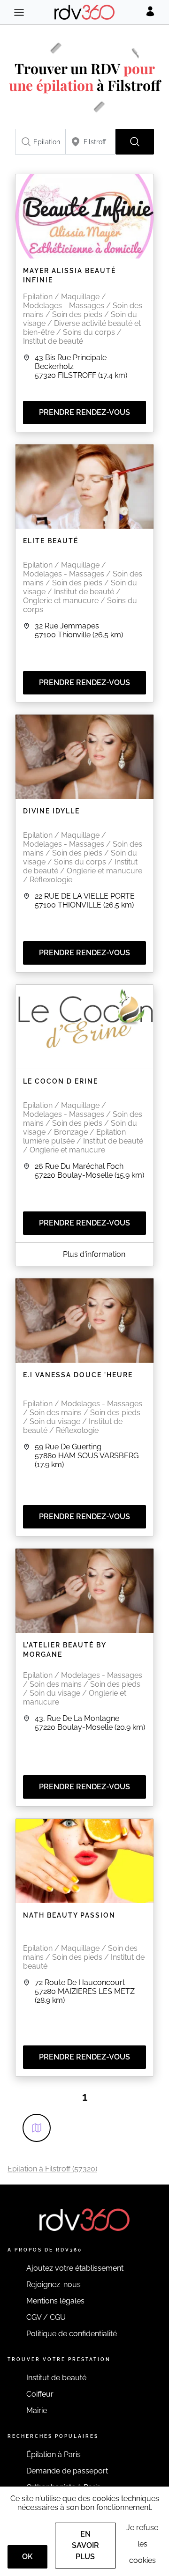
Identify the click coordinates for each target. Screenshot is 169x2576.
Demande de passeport (67, 2471)
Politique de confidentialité (72, 2334)
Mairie (37, 2410)
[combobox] (40, 142)
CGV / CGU (46, 2317)
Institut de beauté (56, 2378)
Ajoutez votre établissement (75, 2268)
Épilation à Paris (54, 2454)
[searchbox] (40, 142)
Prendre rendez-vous (84, 412)
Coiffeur (40, 2394)
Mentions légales (55, 2301)
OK (27, 2557)
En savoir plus (85, 2545)
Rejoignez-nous (54, 2284)
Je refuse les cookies (142, 2544)
